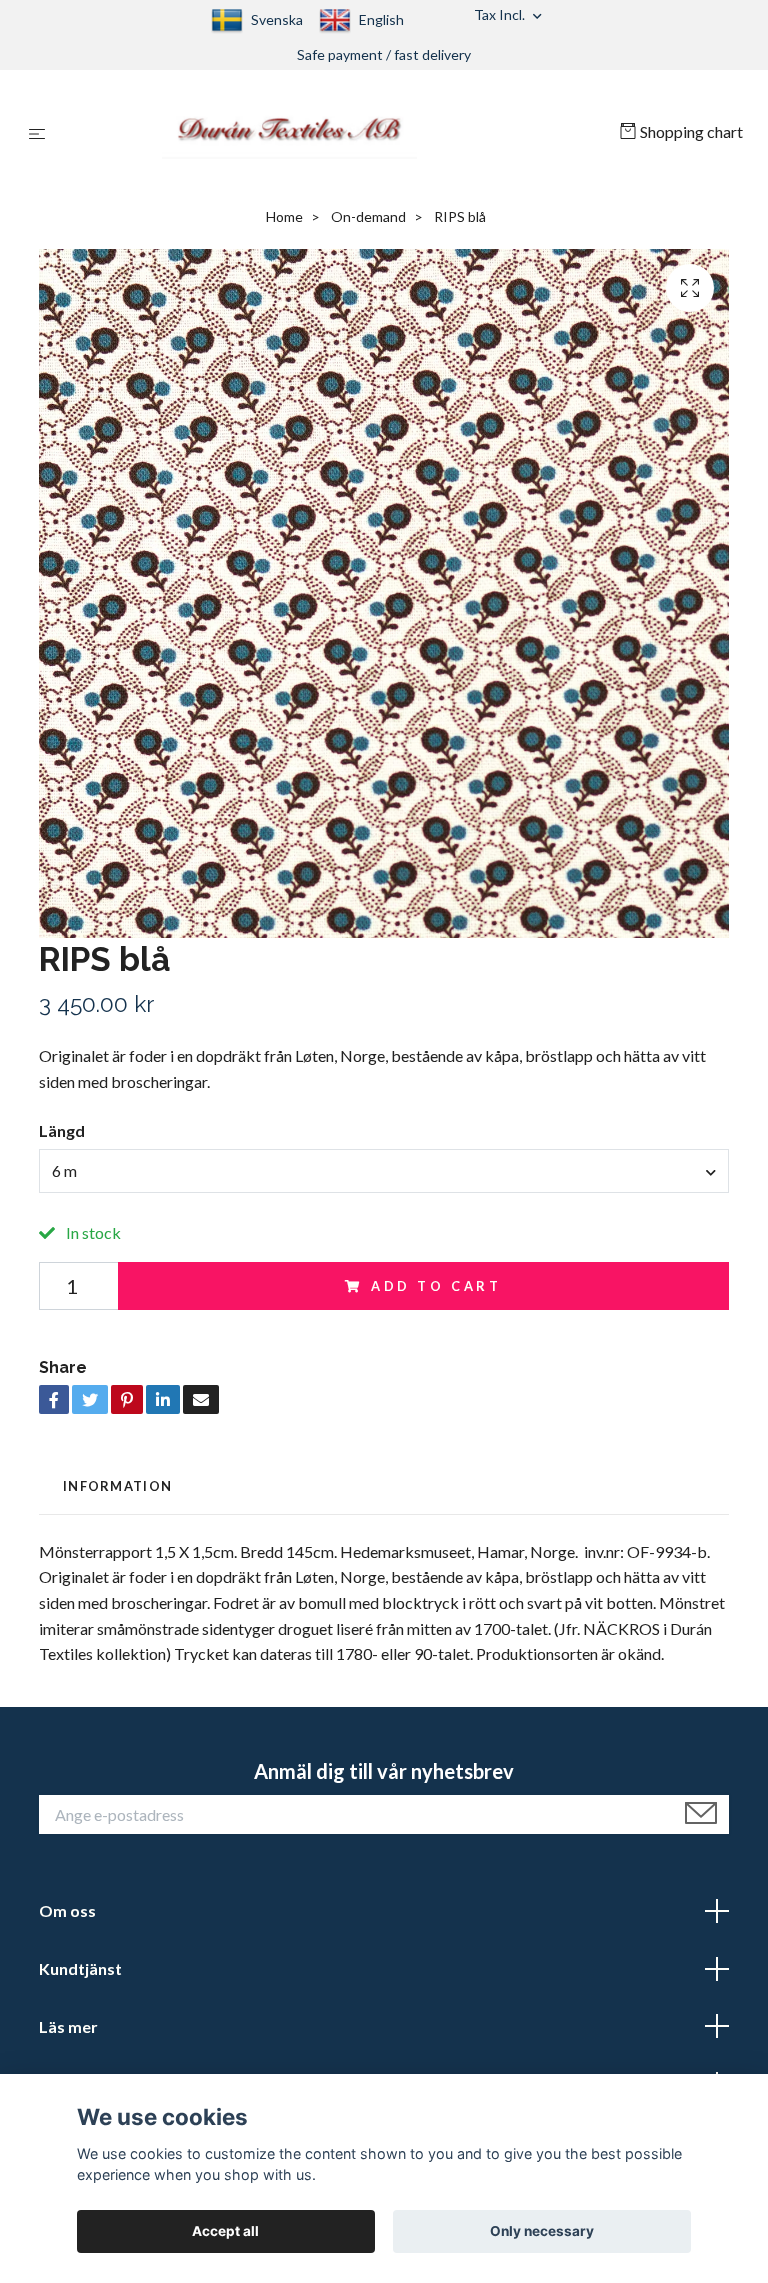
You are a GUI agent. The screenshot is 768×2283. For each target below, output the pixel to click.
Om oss (67, 1910)
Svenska (277, 19)
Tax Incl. (501, 14)
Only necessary (542, 2231)
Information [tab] (117, 1486)
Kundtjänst (80, 1968)
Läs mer (68, 2026)
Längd (62, 1130)
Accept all (225, 2231)
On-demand (368, 216)
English (381, 19)
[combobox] (384, 1171)
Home (284, 216)
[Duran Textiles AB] (336, 132)
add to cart (436, 1286)
